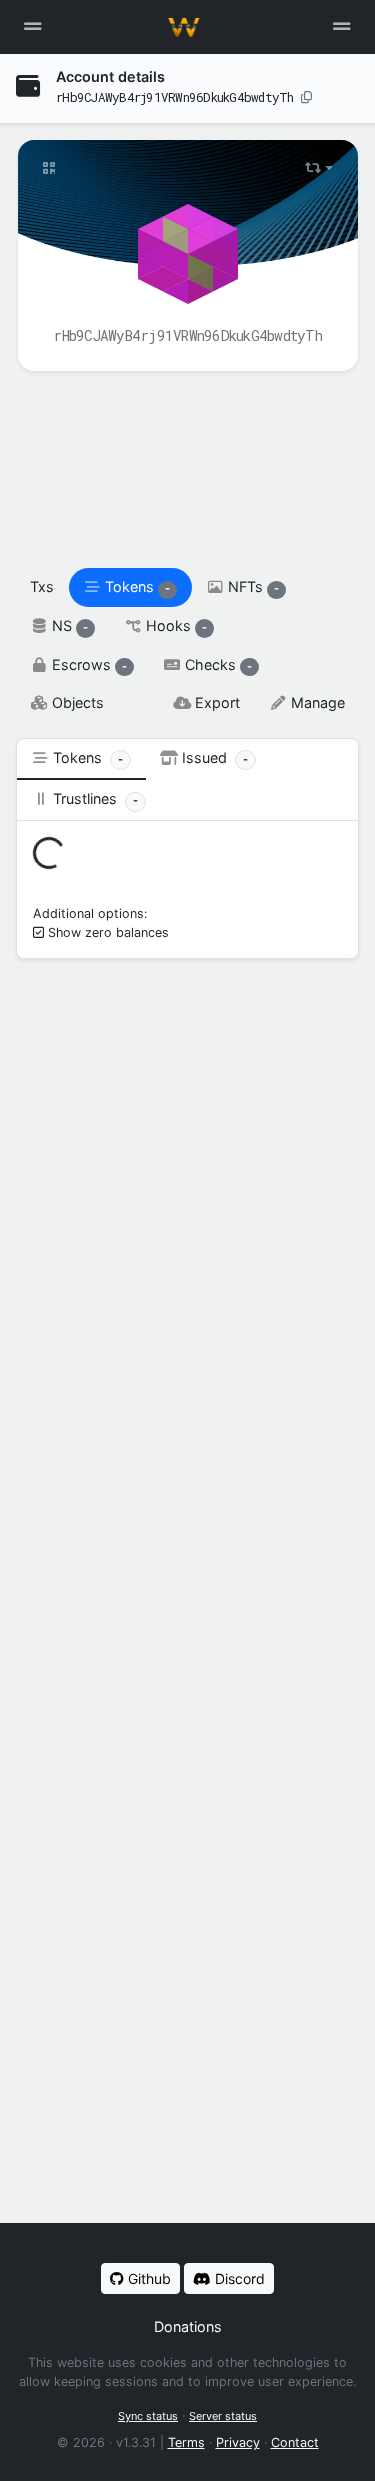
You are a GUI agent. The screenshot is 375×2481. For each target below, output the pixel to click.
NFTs (251, 586)
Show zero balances (108, 932)
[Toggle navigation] (342, 27)
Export (215, 702)
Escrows (87, 664)
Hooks (174, 625)
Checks (216, 664)
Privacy (238, 2442)
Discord (238, 2278)
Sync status (148, 2416)
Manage (316, 702)
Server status (223, 2416)
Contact (295, 2442)
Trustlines (93, 798)
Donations (188, 2326)
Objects (76, 702)
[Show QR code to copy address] (49, 167)
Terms (186, 2442)
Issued (213, 757)
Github (147, 2278)
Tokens (135, 586)
